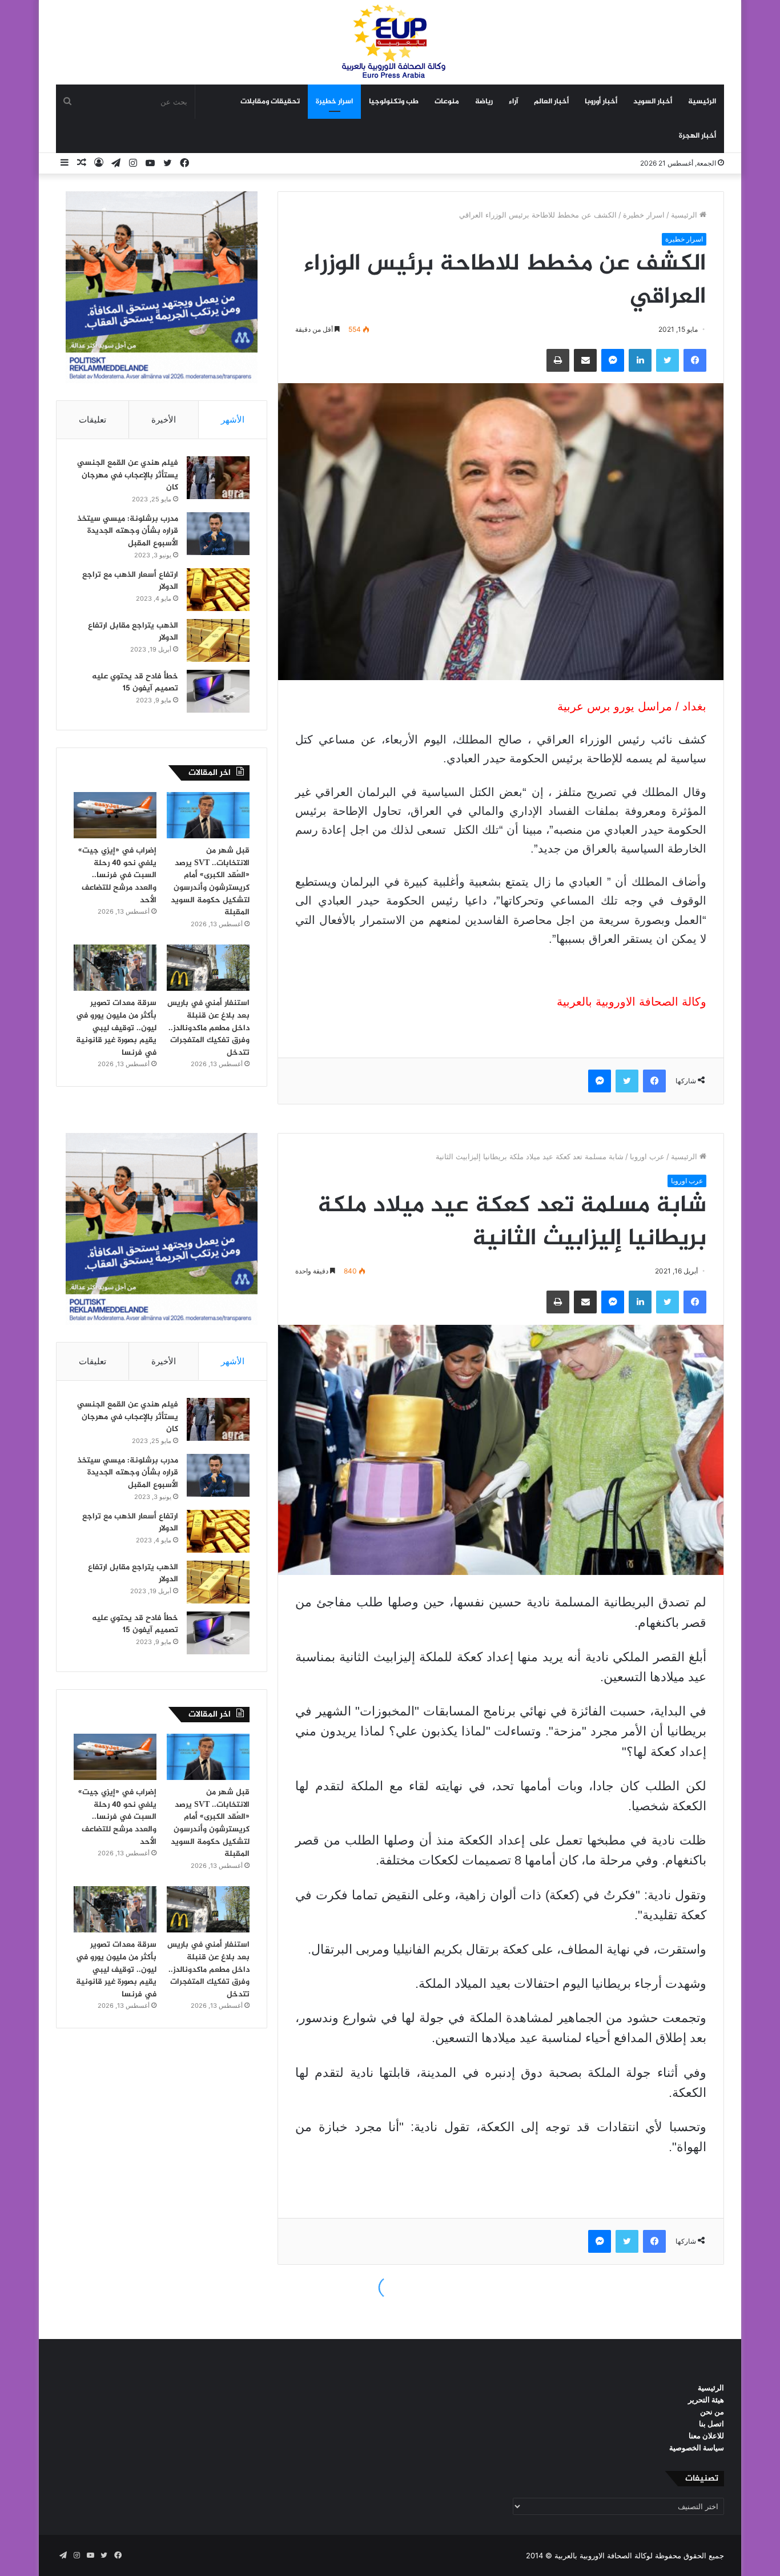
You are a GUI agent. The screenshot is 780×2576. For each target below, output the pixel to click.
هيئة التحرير (706, 2400)
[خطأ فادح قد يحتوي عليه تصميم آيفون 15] (218, 691)
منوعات (447, 102)
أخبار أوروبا (601, 102)
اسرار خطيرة (334, 102)
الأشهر (233, 419)
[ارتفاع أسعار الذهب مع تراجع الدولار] (218, 590)
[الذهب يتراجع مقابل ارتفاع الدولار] (218, 640)
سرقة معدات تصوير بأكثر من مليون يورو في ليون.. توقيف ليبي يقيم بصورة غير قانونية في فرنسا (116, 1028)
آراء (513, 102)
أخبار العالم (551, 102)
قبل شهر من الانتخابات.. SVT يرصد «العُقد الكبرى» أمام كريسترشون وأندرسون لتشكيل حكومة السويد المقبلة (210, 881)
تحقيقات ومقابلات (270, 102)
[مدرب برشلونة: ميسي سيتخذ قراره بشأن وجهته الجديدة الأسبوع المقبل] (218, 534)
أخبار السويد (653, 102)
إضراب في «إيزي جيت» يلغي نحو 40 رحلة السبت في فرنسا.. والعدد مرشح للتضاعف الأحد (117, 875)
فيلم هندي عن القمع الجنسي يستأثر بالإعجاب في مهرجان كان (128, 475)
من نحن (712, 2412)
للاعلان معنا (706, 2436)
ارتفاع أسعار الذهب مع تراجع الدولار (130, 581)
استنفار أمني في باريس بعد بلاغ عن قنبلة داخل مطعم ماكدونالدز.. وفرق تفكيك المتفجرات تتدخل (208, 1028)
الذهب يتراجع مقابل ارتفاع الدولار (133, 632)
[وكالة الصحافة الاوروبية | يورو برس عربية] (390, 42)
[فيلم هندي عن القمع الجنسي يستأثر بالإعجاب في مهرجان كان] (218, 478)
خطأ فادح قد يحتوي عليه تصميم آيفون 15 (135, 683)
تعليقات (93, 419)
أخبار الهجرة (697, 136)
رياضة (484, 102)
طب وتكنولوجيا (394, 102)
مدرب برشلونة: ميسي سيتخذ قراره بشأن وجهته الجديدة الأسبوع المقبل (128, 531)
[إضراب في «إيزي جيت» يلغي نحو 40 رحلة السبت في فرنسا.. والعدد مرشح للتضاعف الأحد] (115, 815)
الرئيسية (702, 102)
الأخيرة (164, 419)
